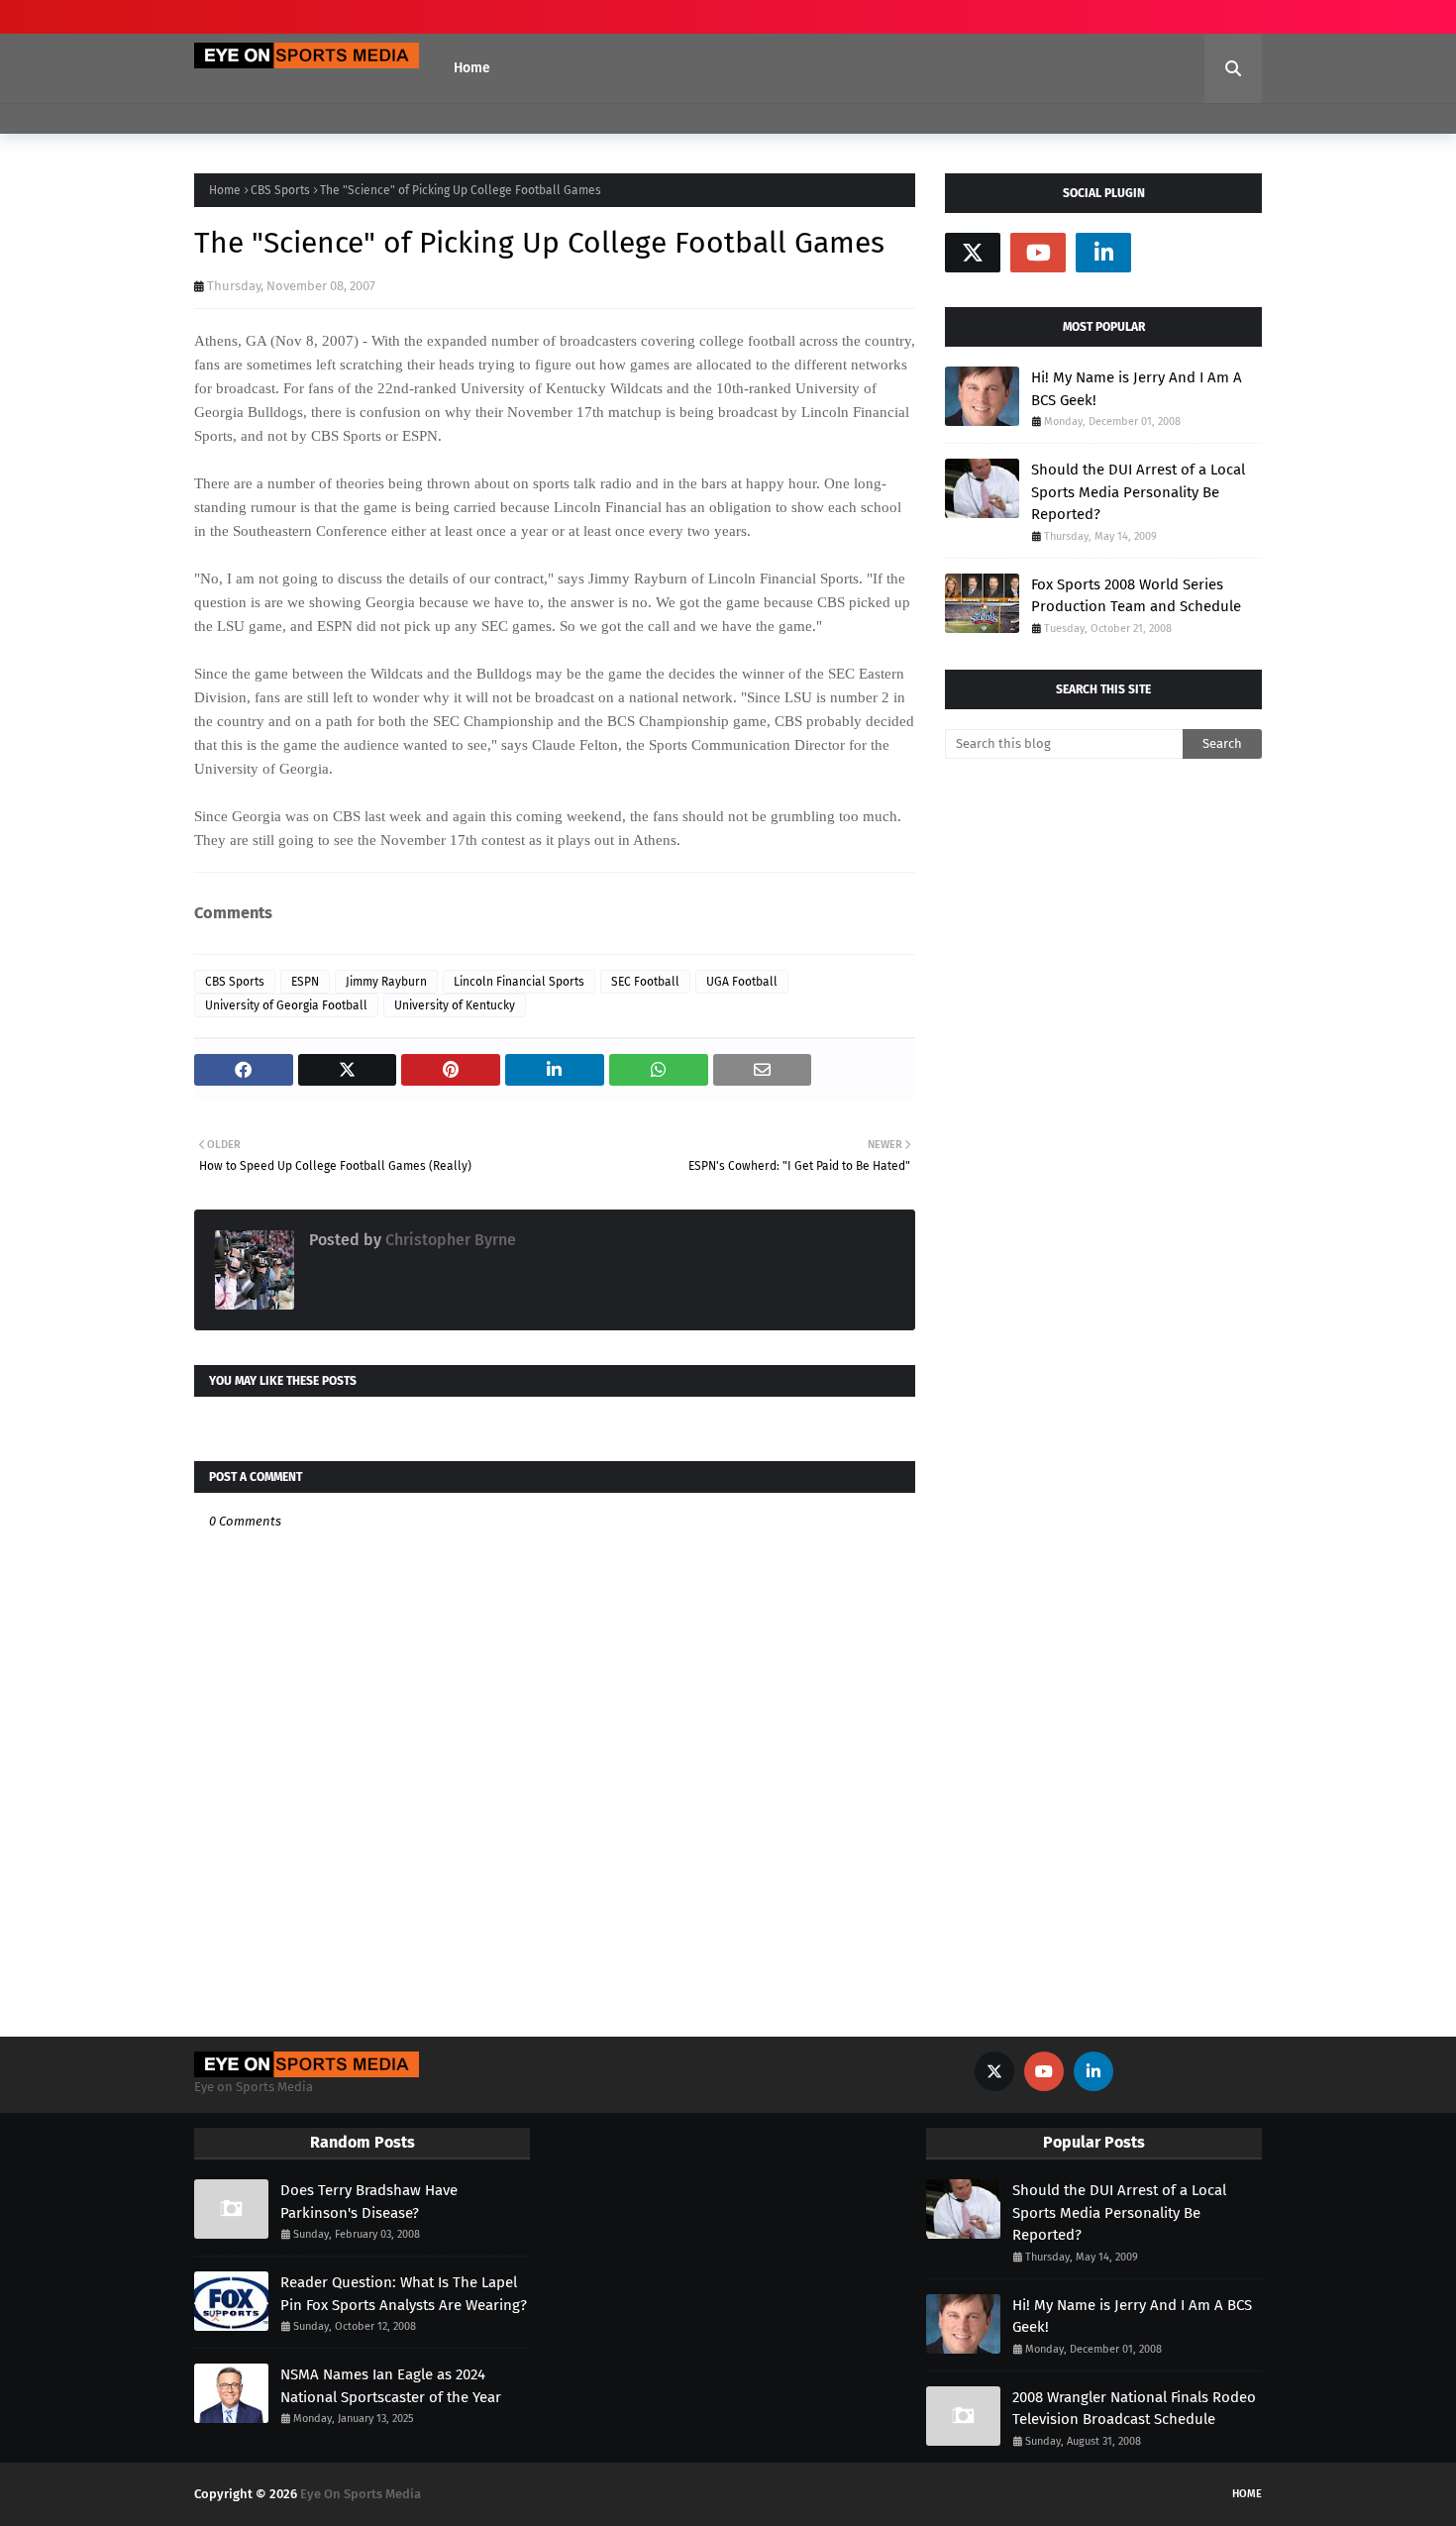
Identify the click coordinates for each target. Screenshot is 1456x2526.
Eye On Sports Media (361, 2494)
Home (225, 190)
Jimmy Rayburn (386, 982)
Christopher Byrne (449, 1240)
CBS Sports (280, 190)
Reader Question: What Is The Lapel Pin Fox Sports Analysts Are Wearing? (404, 2294)
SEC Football (645, 982)
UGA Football (742, 982)
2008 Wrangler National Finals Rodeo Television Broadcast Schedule (1134, 2409)
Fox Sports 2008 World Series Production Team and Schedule (1136, 596)
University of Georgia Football (286, 1005)
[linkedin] (1103, 253)
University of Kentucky (455, 1005)
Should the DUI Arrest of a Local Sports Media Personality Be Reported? (1138, 492)
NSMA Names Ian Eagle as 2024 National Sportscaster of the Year (391, 2386)
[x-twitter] (973, 253)
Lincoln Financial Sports (519, 982)
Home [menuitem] (472, 68)
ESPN (305, 982)
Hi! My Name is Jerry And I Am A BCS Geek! (1137, 389)
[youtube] (1038, 253)
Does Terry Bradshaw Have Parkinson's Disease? (369, 2202)
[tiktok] (1169, 253)
